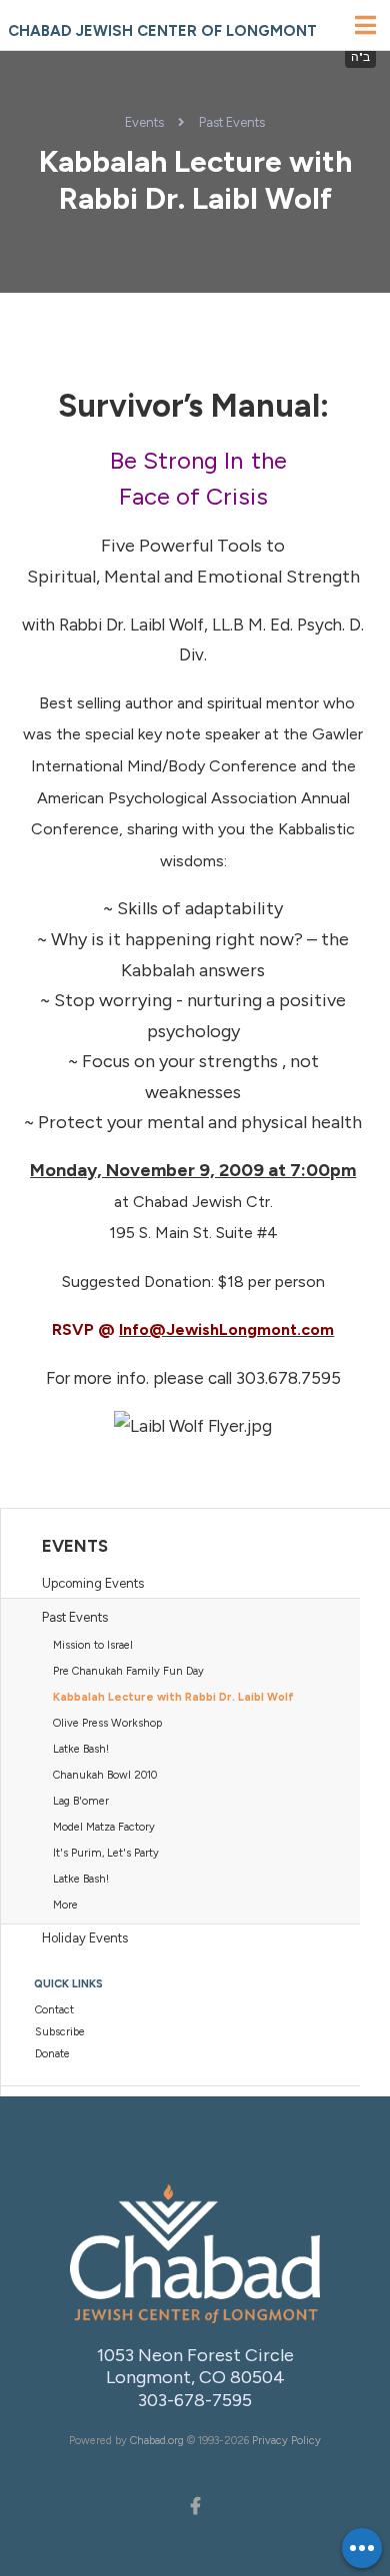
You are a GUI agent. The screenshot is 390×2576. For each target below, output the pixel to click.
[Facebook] (195, 2504)
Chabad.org (157, 2441)
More (65, 1905)
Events (144, 122)
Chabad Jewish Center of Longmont (162, 31)
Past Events (232, 122)
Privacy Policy (286, 2441)
